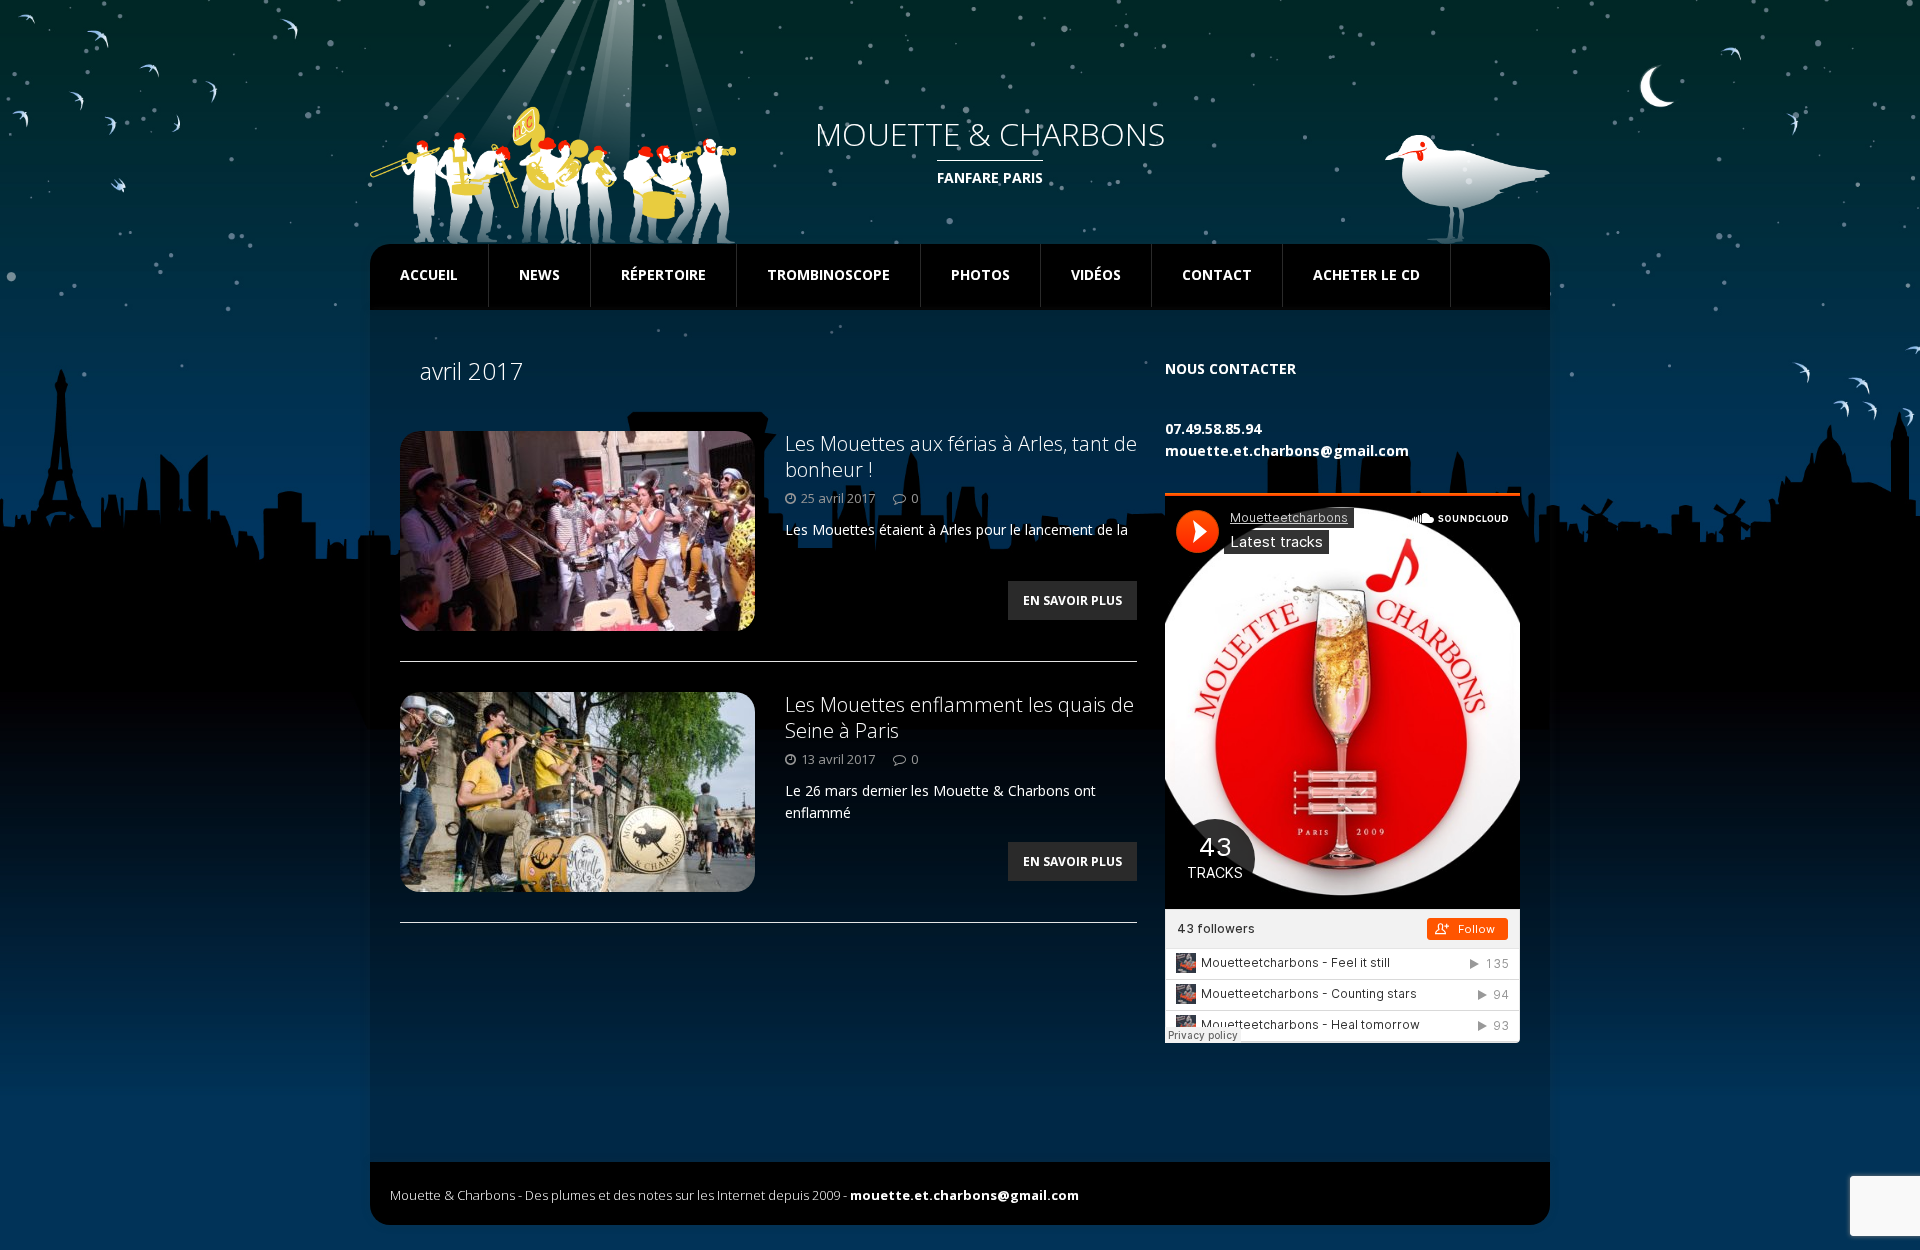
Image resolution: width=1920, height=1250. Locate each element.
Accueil (429, 274)
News (539, 274)
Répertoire (663, 274)
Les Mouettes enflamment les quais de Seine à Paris (959, 717)
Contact (1217, 274)
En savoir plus (1072, 600)
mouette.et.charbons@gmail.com (1287, 450)
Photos (980, 274)
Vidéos (1096, 274)
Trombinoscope (828, 274)
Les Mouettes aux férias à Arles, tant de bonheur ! (961, 456)
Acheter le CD (1366, 274)
